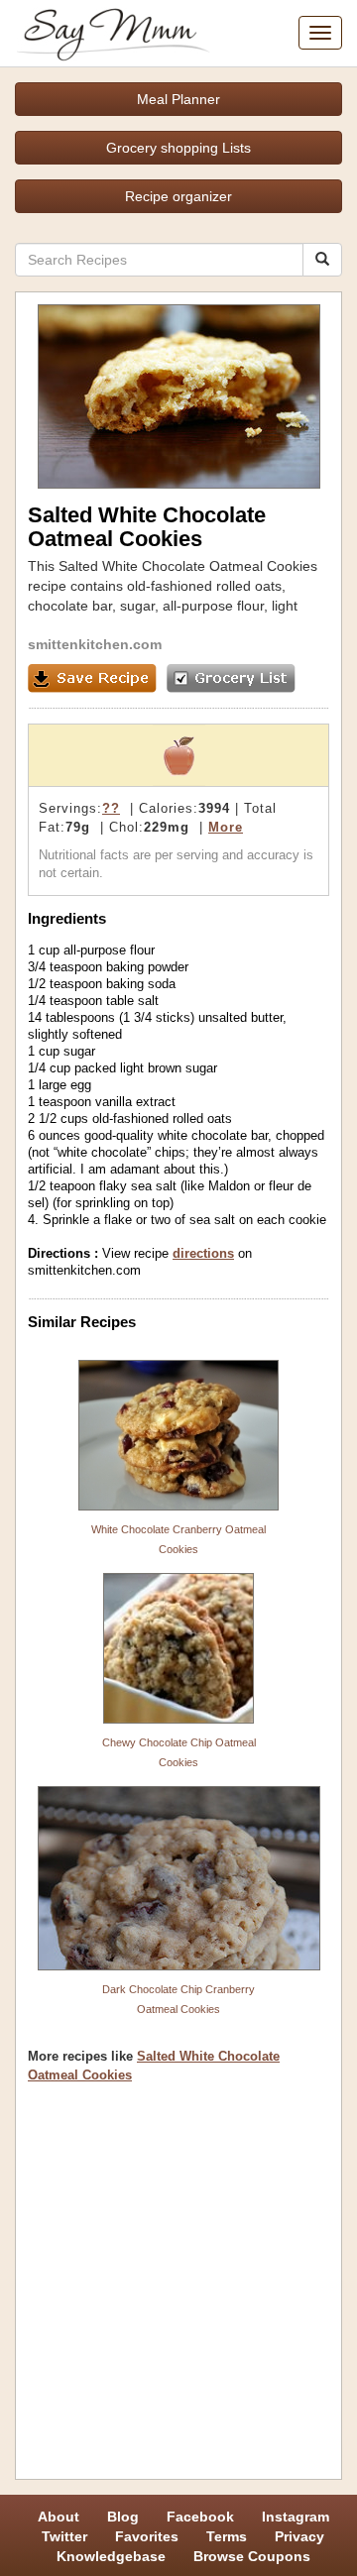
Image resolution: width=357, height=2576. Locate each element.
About (59, 2517)
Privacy (299, 2536)
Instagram (296, 2517)
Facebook (200, 2517)
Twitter (64, 2536)
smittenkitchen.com (95, 644)
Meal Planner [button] (178, 99)
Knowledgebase (111, 2556)
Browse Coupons (252, 2556)
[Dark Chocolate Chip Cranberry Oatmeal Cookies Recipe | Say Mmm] (178, 1878)
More (226, 827)
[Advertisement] (178, 2289)
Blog (123, 2517)
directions (203, 1253)
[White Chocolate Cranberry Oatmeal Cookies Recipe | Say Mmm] (178, 1435)
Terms (227, 2536)
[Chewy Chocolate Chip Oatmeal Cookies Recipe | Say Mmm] (178, 1648)
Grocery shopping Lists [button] (178, 148)
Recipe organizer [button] (178, 196)
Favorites (147, 2536)
